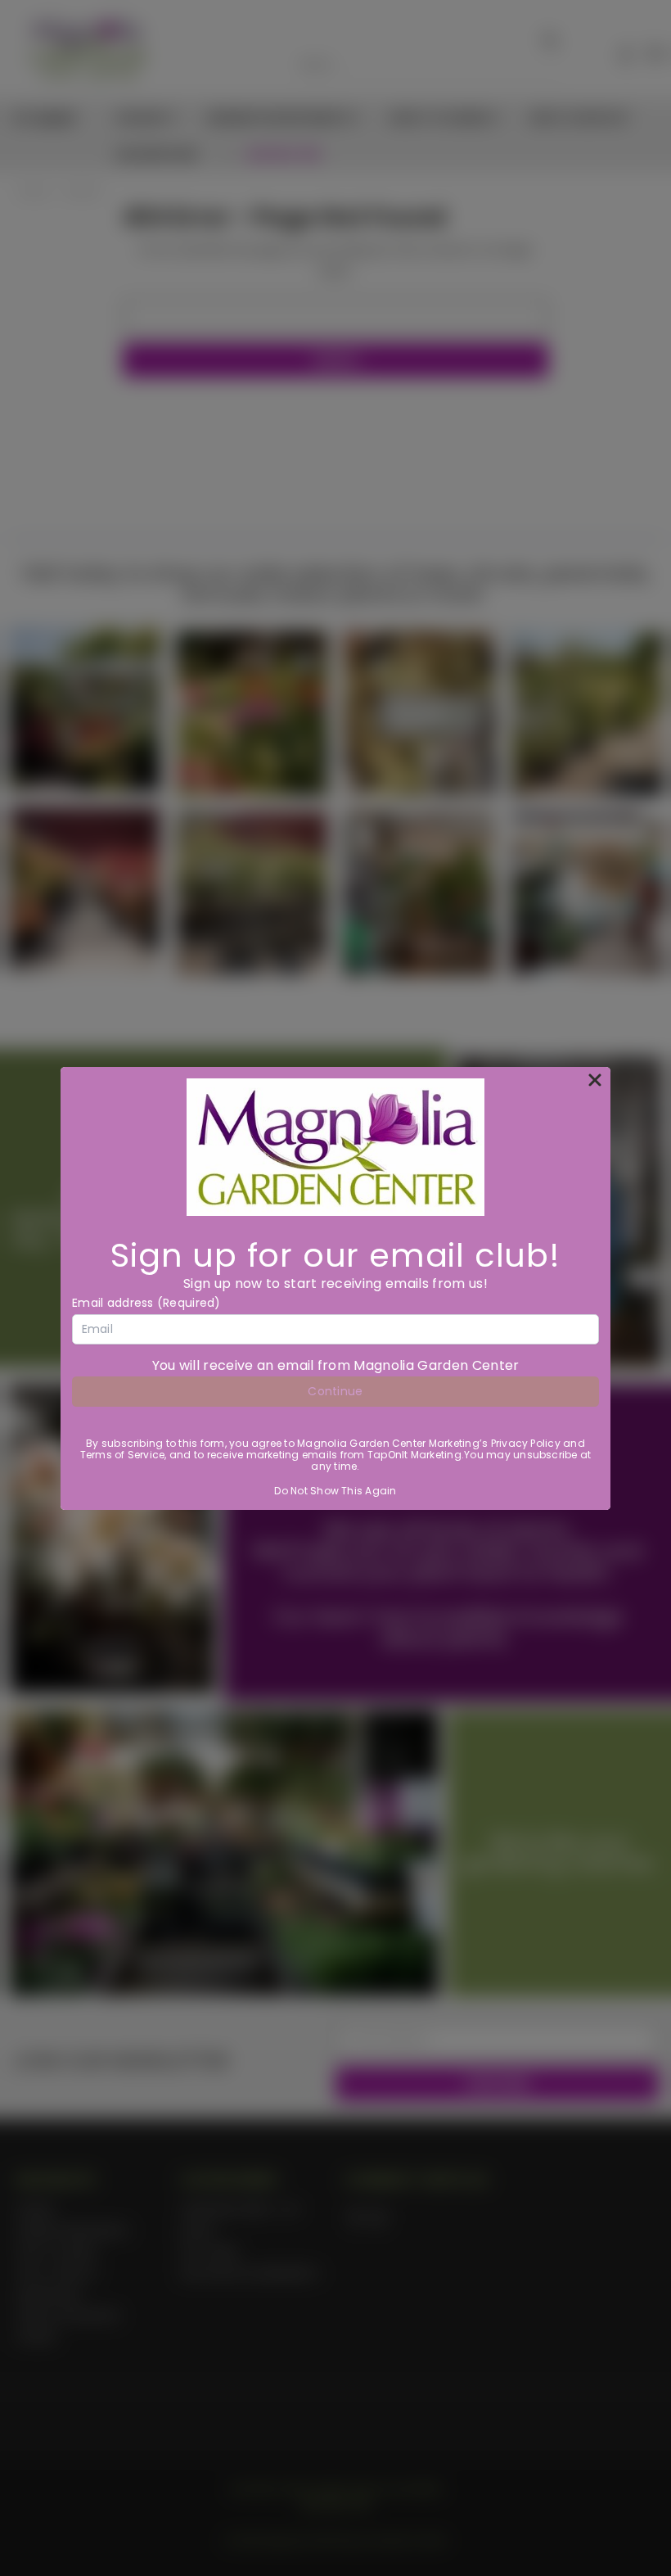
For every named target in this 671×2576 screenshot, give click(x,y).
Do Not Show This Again (335, 1491)
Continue (335, 1391)
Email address (146, 1303)
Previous (646, 2525)
